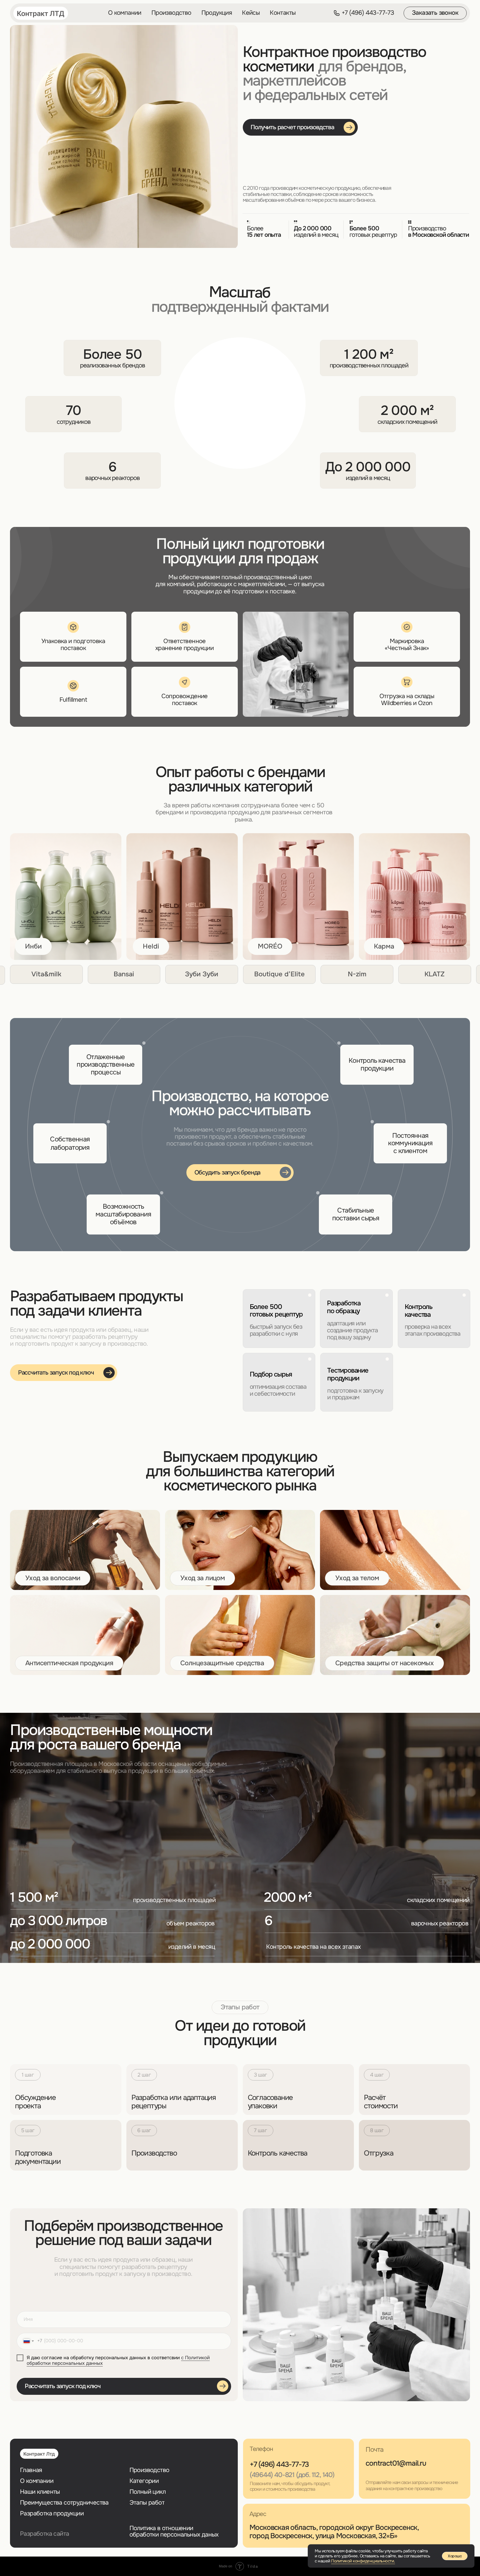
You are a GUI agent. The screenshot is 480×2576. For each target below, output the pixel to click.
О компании (125, 13)
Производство (171, 13)
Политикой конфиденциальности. (363, 2561)
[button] (435, 13)
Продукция (217, 13)
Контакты (283, 13)
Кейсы (251, 13)
